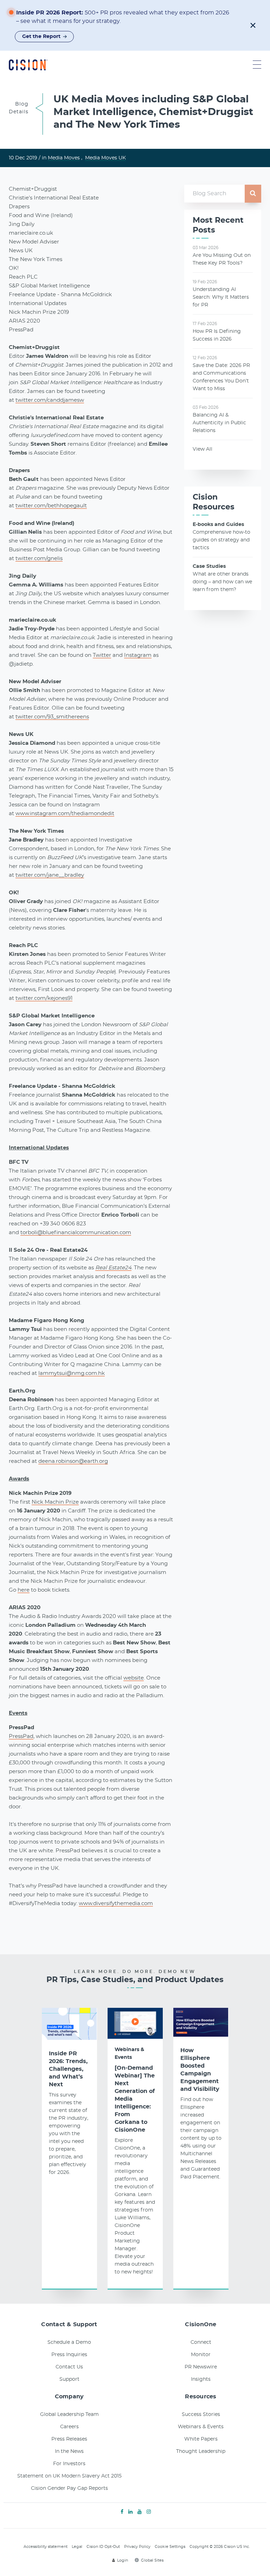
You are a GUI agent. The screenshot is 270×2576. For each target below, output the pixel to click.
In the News (69, 2451)
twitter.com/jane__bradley (50, 875)
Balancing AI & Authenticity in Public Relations (219, 423)
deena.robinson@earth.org (73, 1461)
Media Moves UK (105, 158)
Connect (201, 2342)
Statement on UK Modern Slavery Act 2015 (69, 2476)
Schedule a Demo (69, 2342)
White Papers (201, 2439)
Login (123, 2560)
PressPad (21, 1736)
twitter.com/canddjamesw (50, 400)
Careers (69, 2427)
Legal (77, 2547)
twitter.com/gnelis (39, 559)
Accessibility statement (46, 2547)
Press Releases (69, 2439)
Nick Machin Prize (55, 1502)
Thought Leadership (201, 2451)
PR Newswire (201, 2367)
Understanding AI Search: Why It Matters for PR (221, 297)
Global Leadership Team (69, 2415)
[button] (253, 25)
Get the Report (41, 37)
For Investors (69, 2464)
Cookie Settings (170, 2547)
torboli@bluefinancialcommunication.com (76, 1233)
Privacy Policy (137, 2547)
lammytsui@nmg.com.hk (72, 1373)
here (24, 1590)
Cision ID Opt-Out (103, 2547)
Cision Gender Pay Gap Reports (69, 2488)
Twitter (102, 655)
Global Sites (152, 2560)
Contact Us (69, 2367)
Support (69, 2379)
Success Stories (201, 2415)
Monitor (201, 2355)
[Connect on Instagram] (149, 2512)
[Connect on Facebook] (122, 2512)
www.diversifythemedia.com (116, 1904)
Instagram (138, 655)
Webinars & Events (129, 2054)
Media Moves (64, 158)
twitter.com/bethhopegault (51, 506)
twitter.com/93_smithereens (52, 717)
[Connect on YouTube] (140, 2512)
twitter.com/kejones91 (44, 998)
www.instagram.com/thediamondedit (65, 814)
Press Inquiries (69, 2355)
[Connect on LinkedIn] (130, 2512)
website (134, 1678)
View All (202, 449)
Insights (201, 2379)
